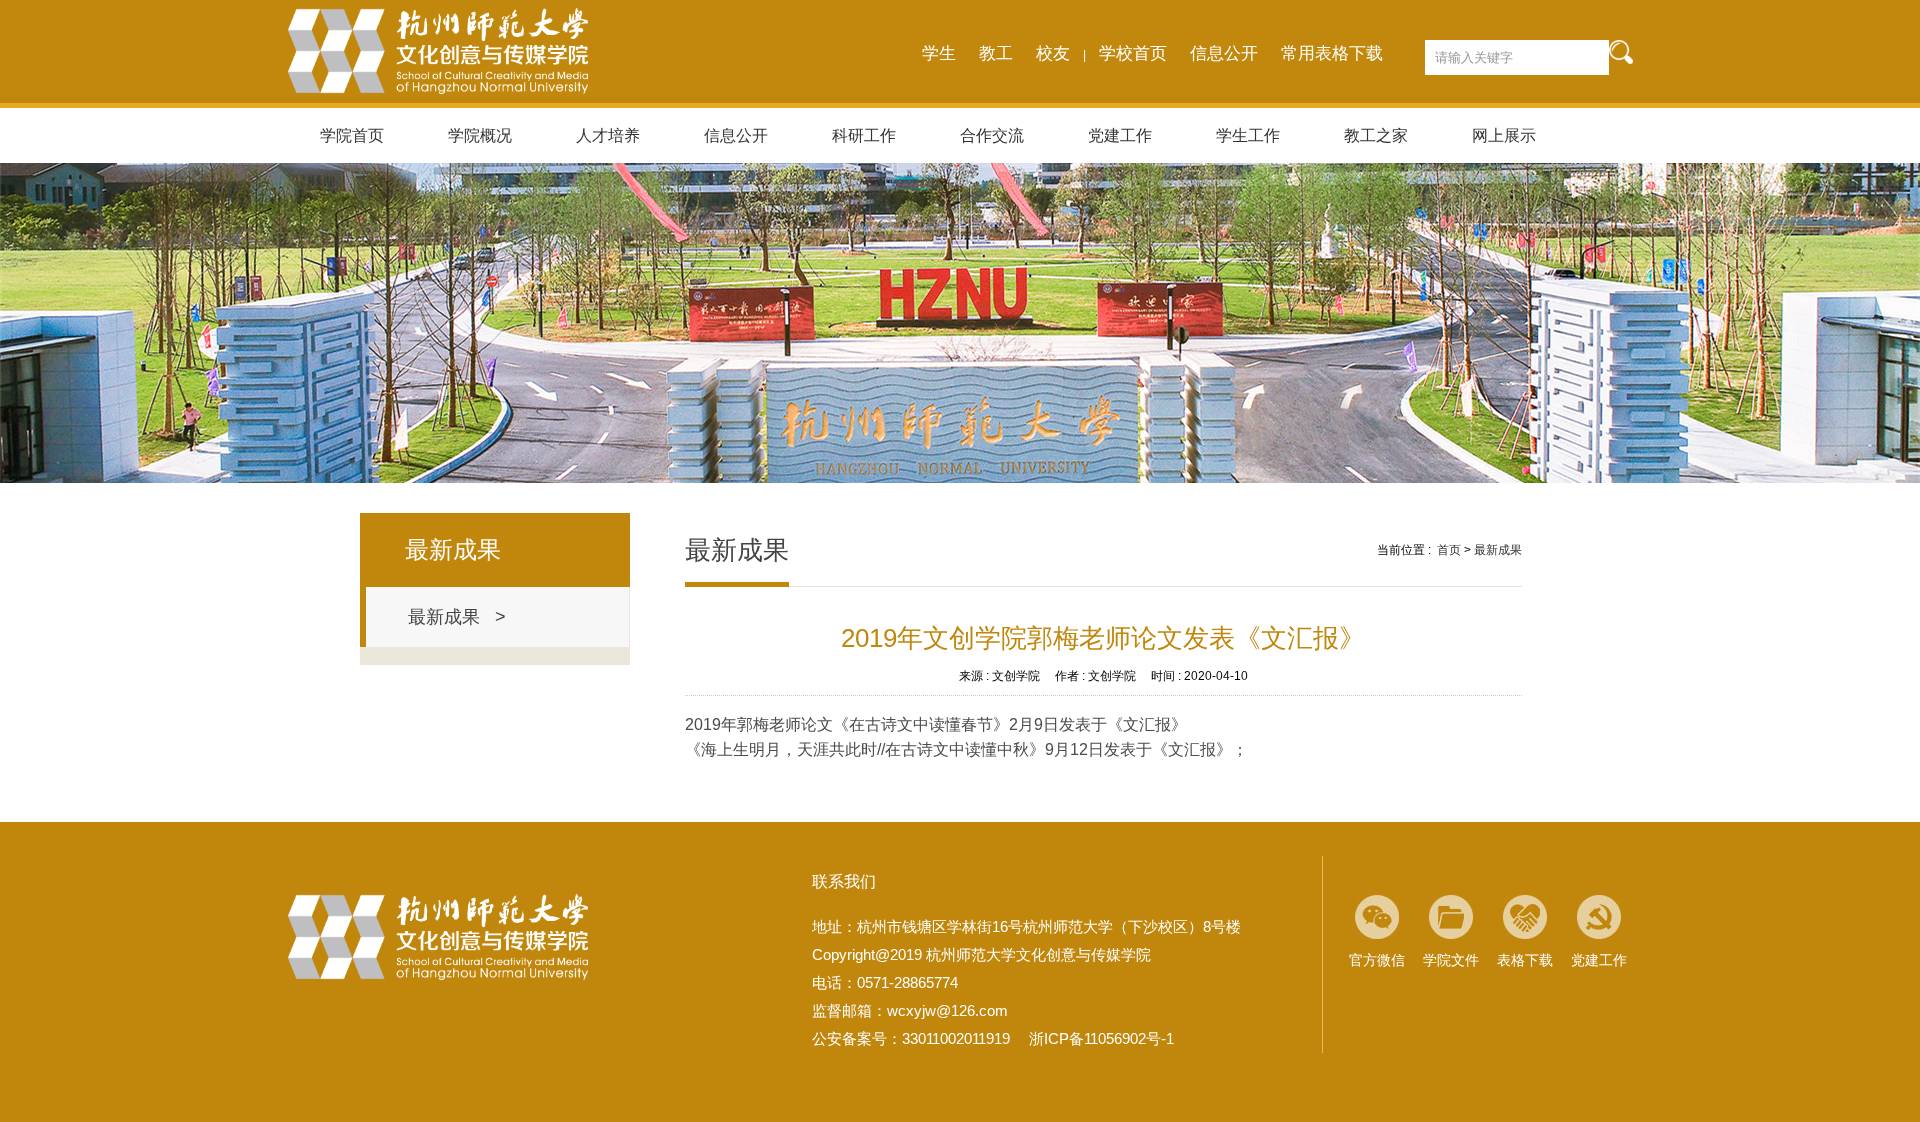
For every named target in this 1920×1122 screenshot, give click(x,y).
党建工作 (1120, 135)
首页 (1449, 550)
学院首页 (352, 135)
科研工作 (864, 135)
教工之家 (1376, 135)
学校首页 (1133, 53)
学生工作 (1248, 135)
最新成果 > (457, 617)
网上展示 (1504, 135)
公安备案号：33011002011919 (911, 1038)
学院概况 (480, 135)
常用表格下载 (1332, 53)
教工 (996, 53)
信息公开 (1224, 53)
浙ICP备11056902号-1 (1101, 1038)
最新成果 (1498, 550)
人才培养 (608, 135)
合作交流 (992, 135)
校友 (1053, 53)
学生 (939, 53)
